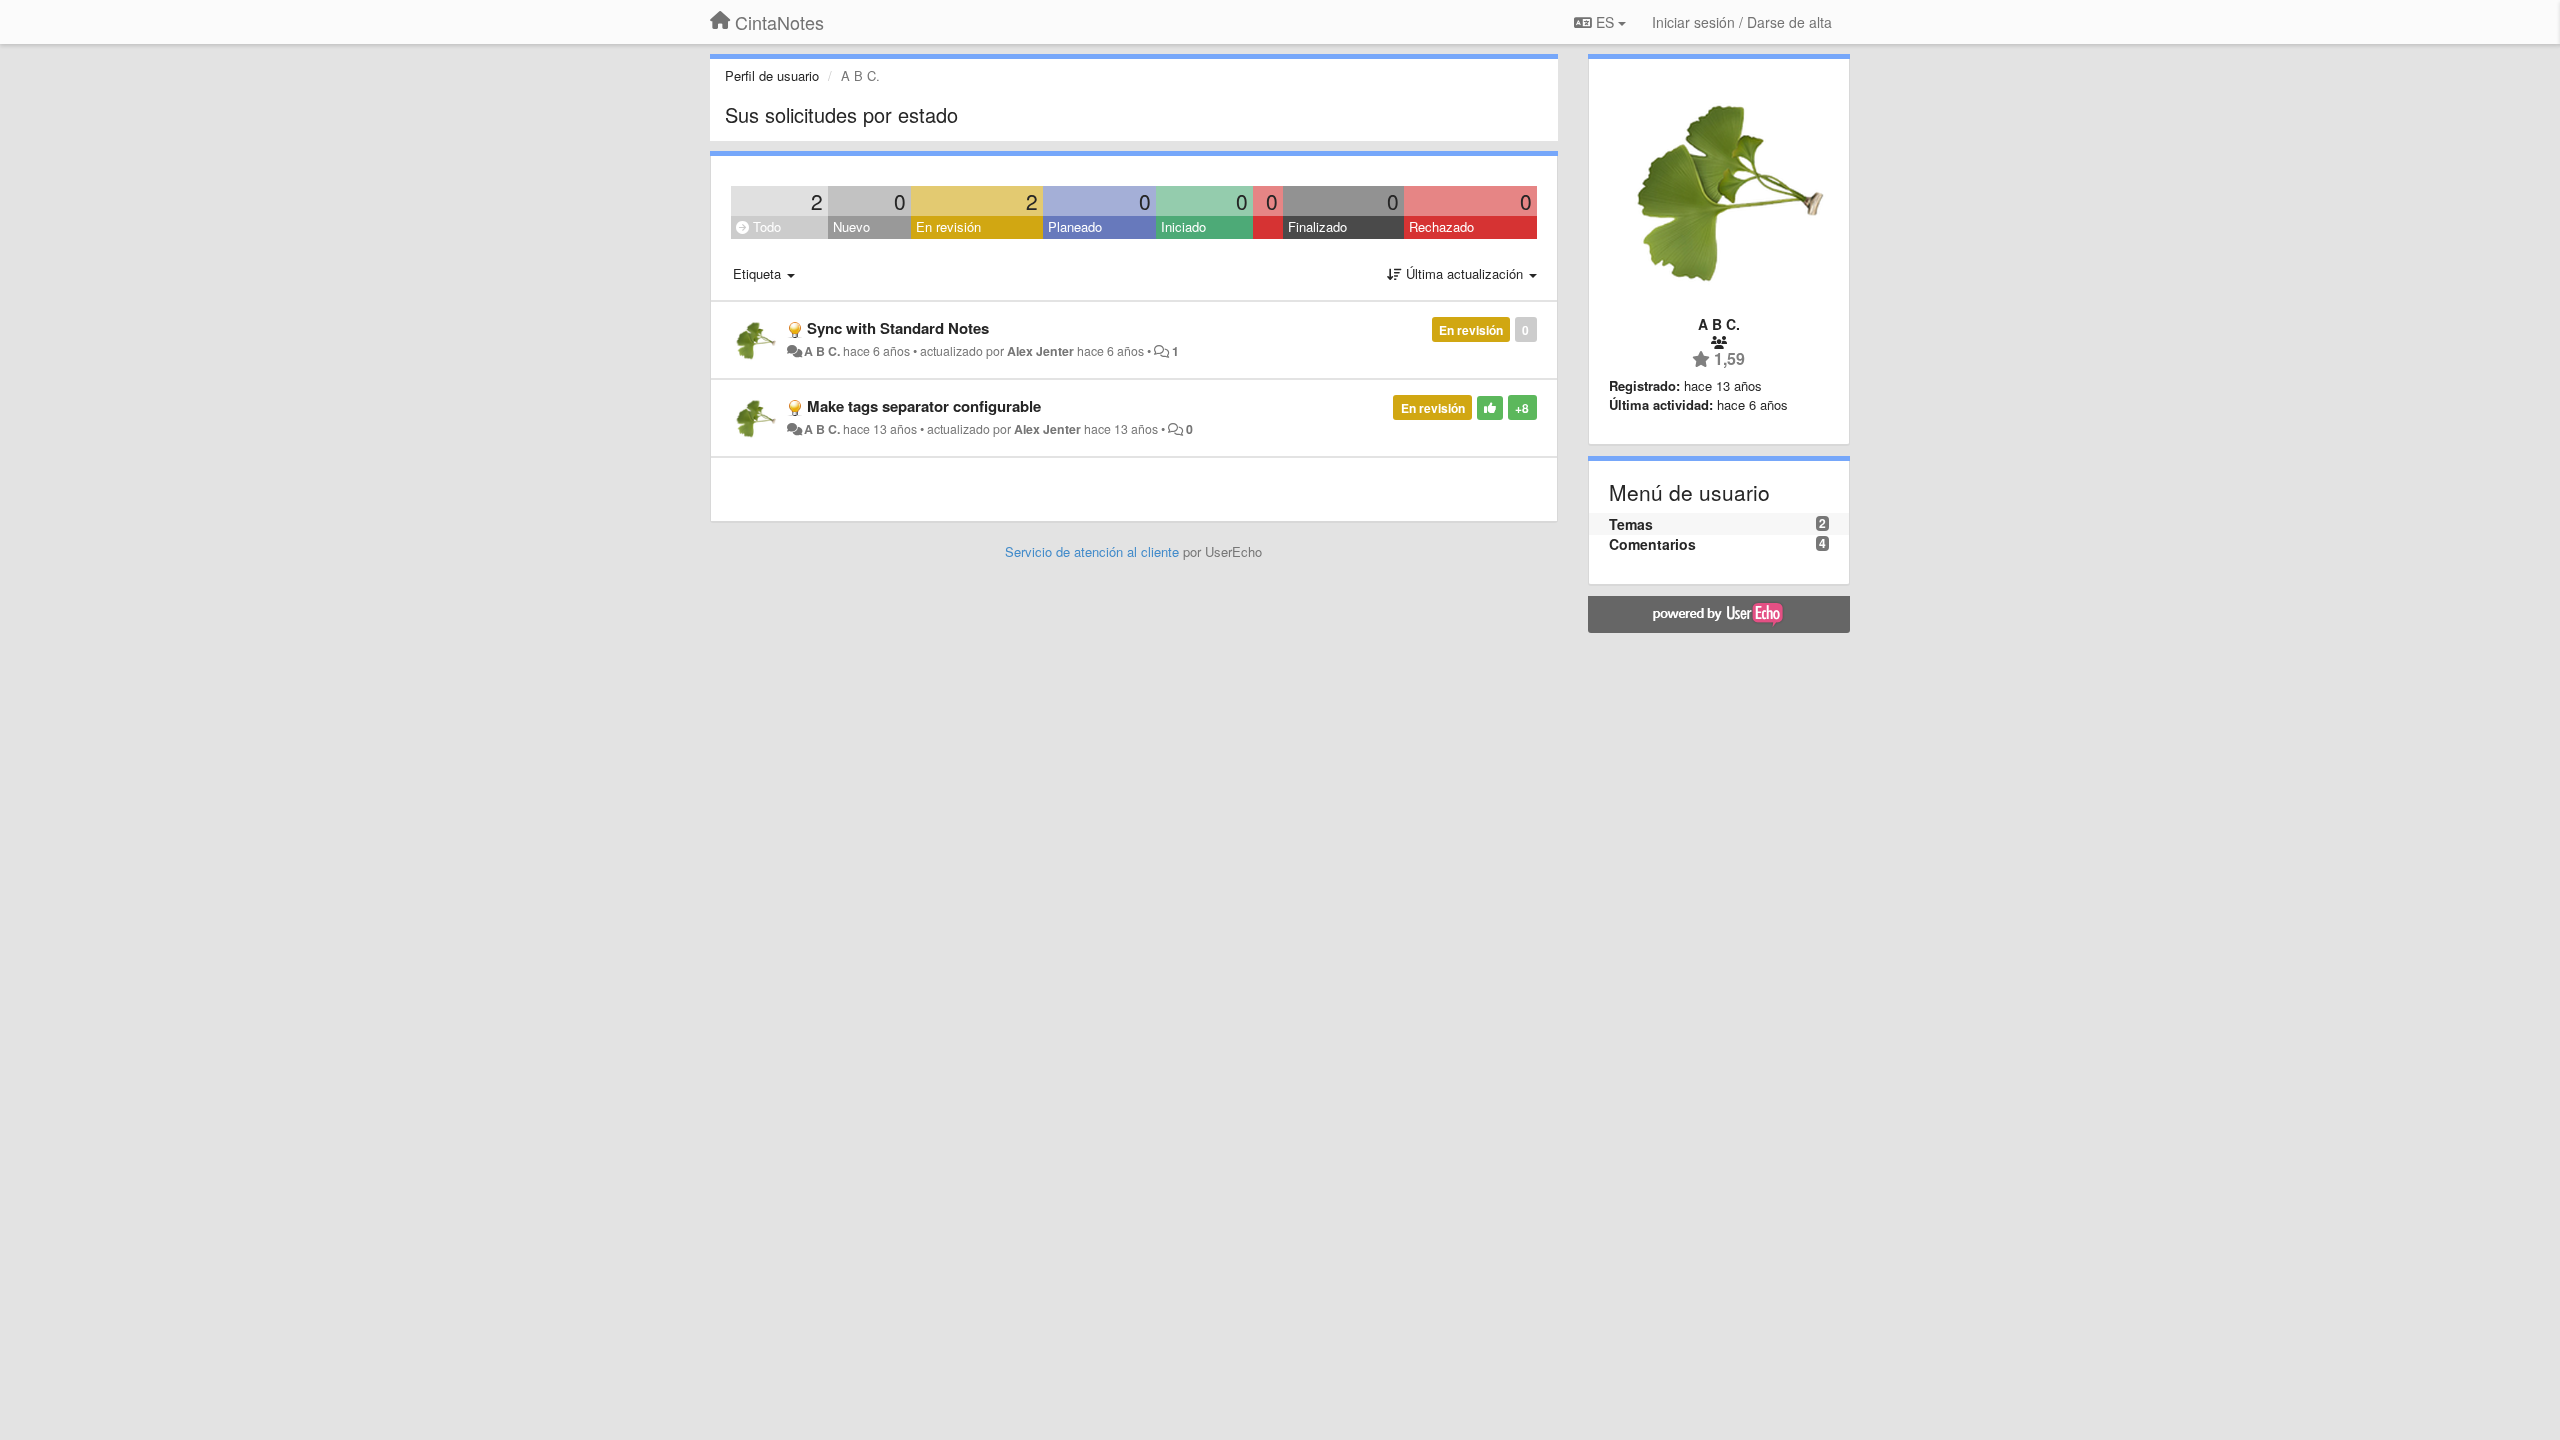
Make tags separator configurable (924, 406)
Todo (765, 226)
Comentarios (1652, 544)
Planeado (1075, 226)
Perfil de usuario (772, 75)
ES (1605, 22)
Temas (1631, 524)
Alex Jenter (1040, 351)
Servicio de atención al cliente (1094, 551)
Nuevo (851, 226)
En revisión (948, 226)
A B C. (822, 351)
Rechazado (1441, 226)
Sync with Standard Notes (898, 328)
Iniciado (1183, 226)
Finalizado (1317, 226)
